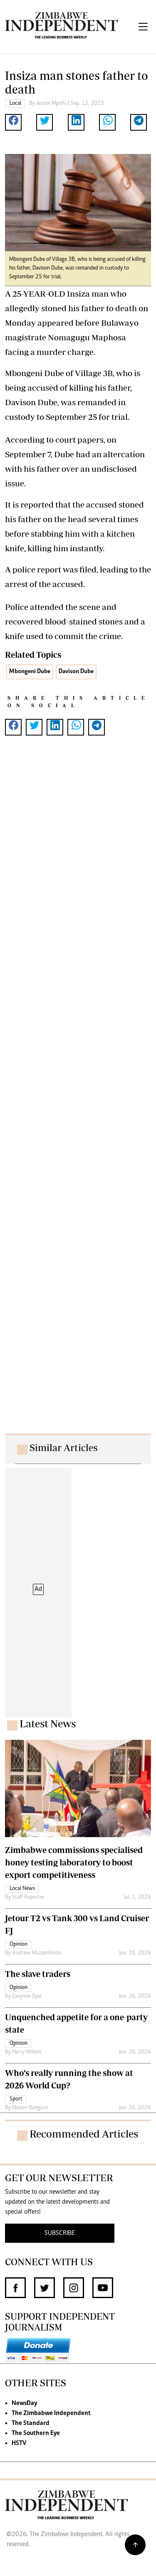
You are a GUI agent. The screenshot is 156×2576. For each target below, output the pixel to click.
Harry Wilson (27, 2052)
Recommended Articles (84, 2134)
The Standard (31, 2423)
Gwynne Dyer (27, 1996)
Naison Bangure (30, 2108)
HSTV (19, 2443)
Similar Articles (64, 1448)
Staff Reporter (28, 1897)
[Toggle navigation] (143, 27)
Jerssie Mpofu (51, 104)
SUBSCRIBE (60, 2233)
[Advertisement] (78, 1093)
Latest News (48, 1724)
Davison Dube (76, 672)
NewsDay (24, 2403)
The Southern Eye (36, 2433)
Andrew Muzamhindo (37, 1953)
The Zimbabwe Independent (51, 2413)
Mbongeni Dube (30, 672)
